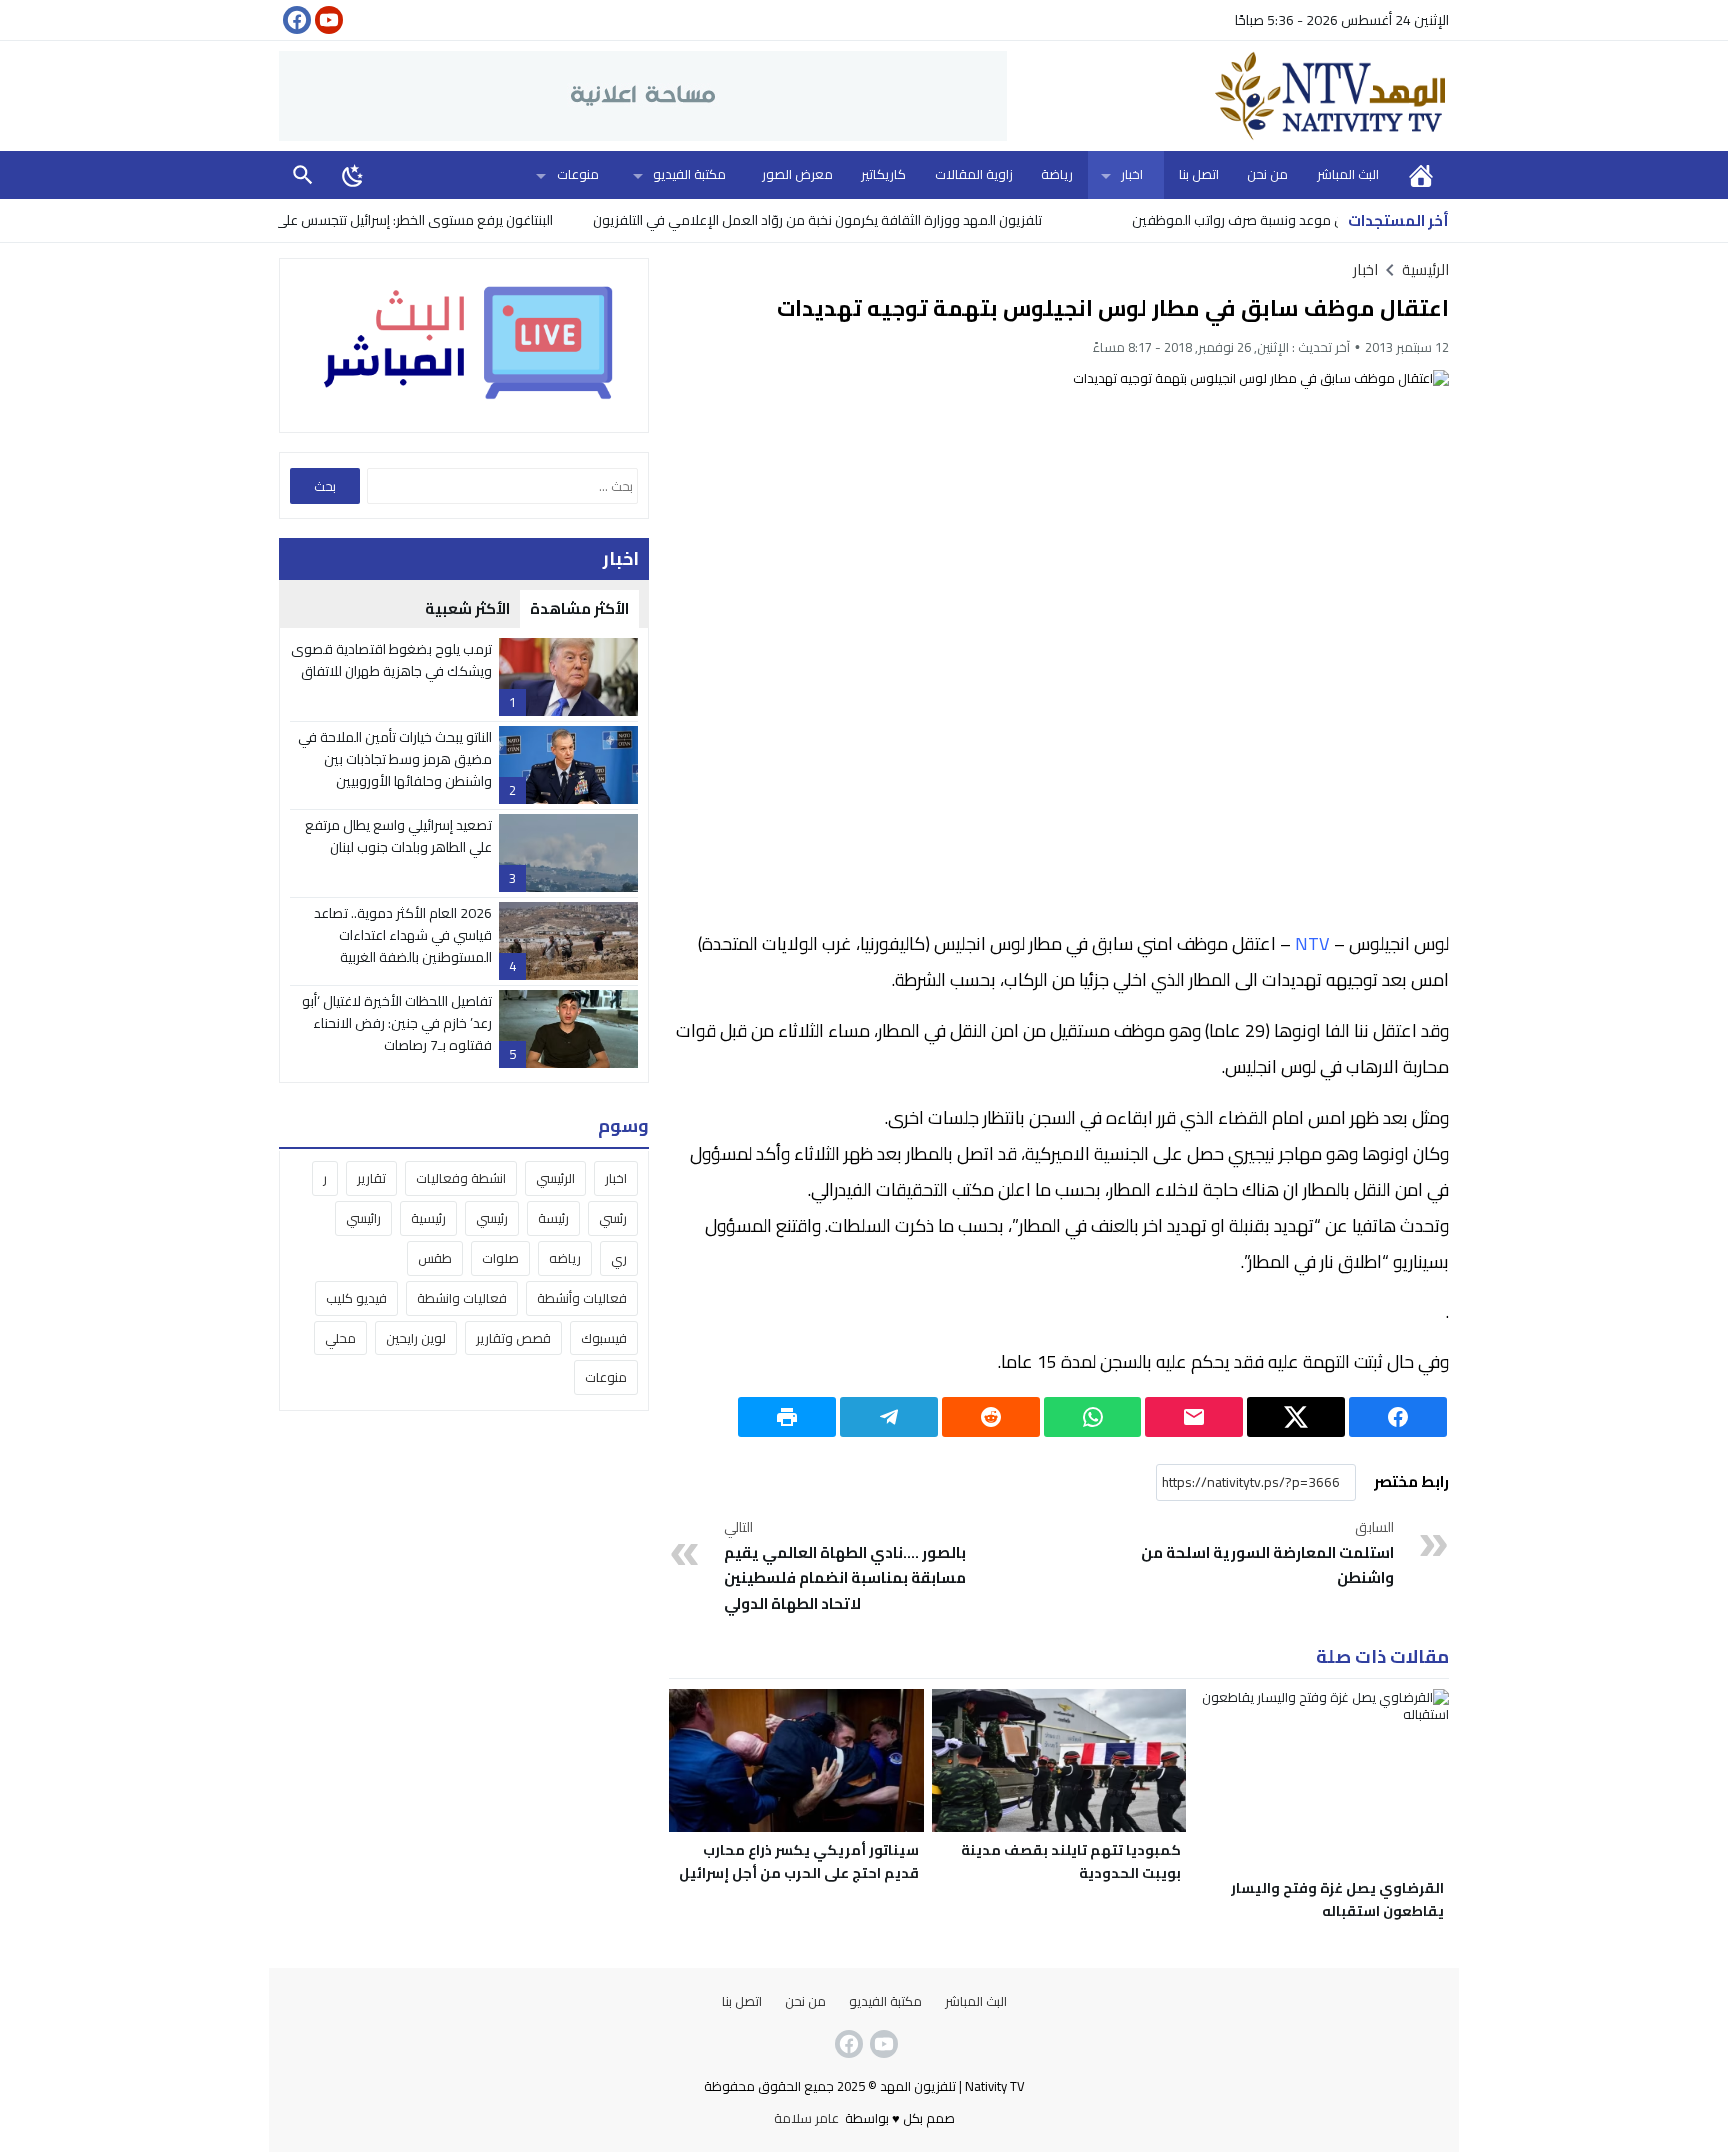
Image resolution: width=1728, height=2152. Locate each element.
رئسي (613, 1218)
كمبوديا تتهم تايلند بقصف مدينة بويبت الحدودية (1071, 1861)
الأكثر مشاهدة (579, 608)
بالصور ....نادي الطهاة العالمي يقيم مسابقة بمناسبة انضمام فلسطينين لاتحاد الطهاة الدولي (845, 1567)
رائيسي (363, 1218)
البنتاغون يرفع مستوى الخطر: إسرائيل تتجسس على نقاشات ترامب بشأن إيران (404, 220)
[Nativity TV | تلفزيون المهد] (1228, 96)
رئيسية (428, 1218)
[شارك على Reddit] (991, 1417)
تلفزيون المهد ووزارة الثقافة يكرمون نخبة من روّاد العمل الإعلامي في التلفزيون (876, 220)
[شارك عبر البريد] (1194, 1417)
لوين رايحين (416, 1338)
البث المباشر (1348, 174)
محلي (340, 1338)
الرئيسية (1421, 174)
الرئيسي (555, 1178)
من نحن (1267, 174)
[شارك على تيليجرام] (889, 1417)
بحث (303, 174)
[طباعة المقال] (787, 1417)
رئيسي (492, 1218)
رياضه (565, 1258)
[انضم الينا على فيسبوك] (295, 20)
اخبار (1132, 174)
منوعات (578, 174)
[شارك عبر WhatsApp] (1093, 1417)
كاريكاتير (883, 174)
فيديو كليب (356, 1298)
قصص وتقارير (513, 1338)
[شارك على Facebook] (1398, 1417)
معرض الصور (797, 174)
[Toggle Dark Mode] (353, 175)
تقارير (371, 1178)
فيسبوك (604, 1338)
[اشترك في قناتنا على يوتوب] (327, 20)
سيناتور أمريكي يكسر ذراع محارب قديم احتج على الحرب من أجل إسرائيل (799, 1861)
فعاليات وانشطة (462, 1298)
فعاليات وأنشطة (582, 1298)
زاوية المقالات (974, 174)
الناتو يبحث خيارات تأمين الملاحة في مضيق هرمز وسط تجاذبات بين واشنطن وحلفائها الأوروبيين (395, 759)
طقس (435, 1258)
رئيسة (553, 1218)
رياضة (1057, 174)
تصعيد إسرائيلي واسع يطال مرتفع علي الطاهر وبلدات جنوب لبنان (398, 836)
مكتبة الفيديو (689, 174)
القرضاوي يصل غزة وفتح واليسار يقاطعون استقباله (1337, 1899)
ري (619, 1258)
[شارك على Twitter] (1296, 1417)
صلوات (500, 1258)
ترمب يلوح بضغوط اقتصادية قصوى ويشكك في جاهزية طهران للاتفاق (391, 660)
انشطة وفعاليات (461, 1178)
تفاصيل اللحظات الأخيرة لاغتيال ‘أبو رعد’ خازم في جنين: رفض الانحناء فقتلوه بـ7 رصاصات (397, 1023)
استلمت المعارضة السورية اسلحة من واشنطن (1267, 1554)
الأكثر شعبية (467, 608)
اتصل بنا (1199, 174)
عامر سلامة (806, 2118)
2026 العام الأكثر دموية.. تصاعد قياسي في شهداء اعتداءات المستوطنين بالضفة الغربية (403, 935)
